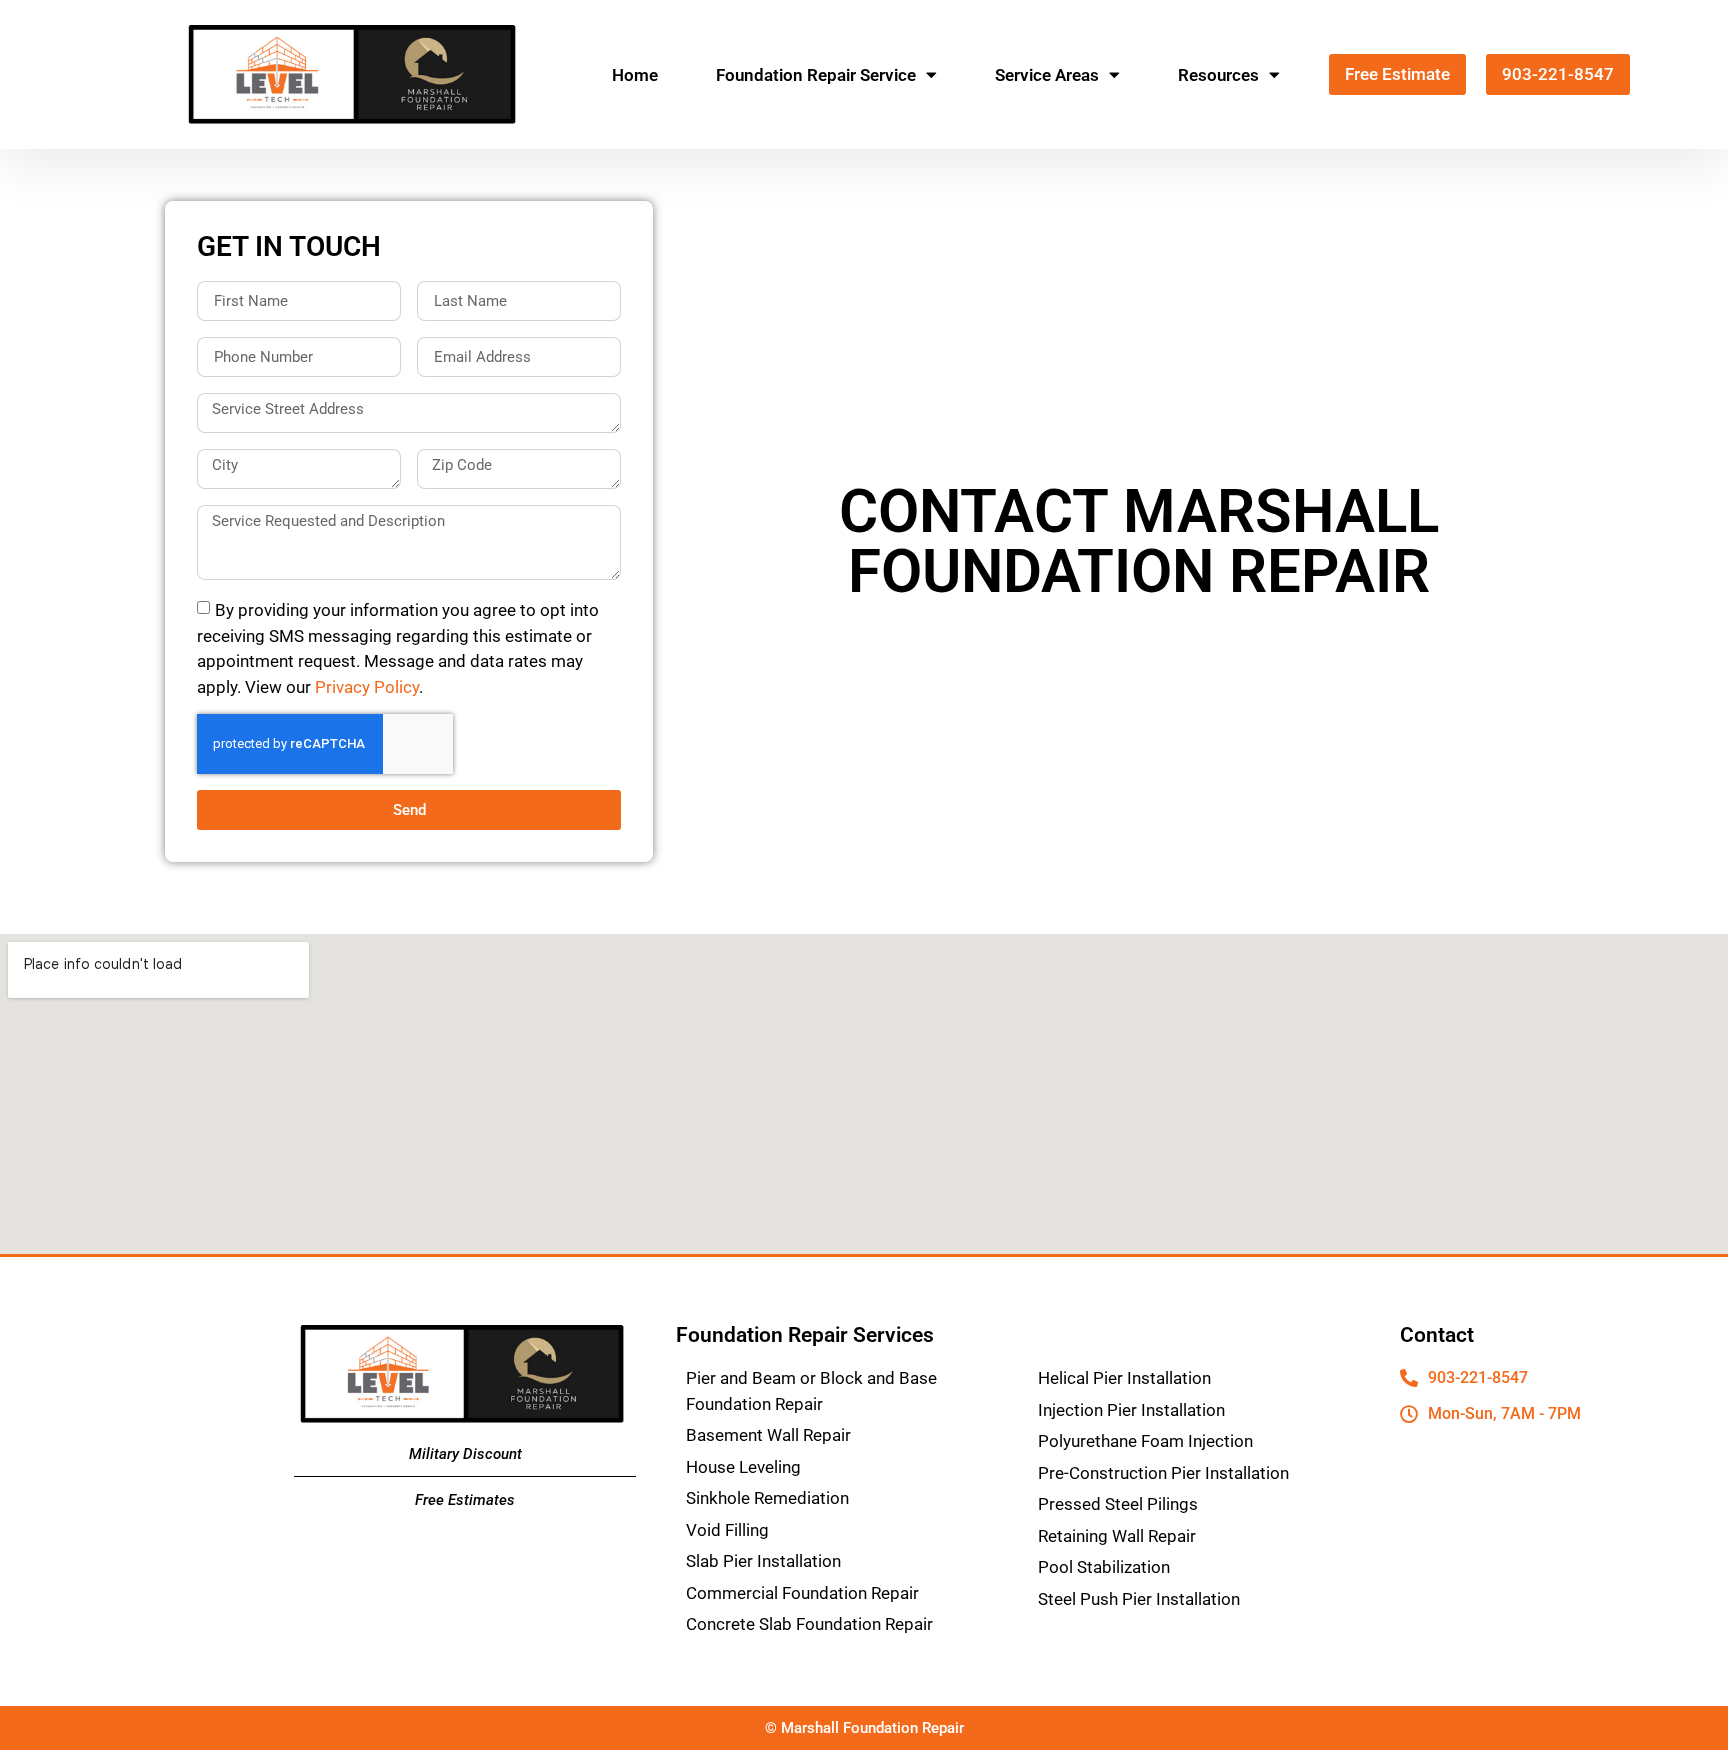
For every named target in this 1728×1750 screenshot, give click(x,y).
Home (635, 75)
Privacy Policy (367, 686)
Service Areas (1047, 75)
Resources (1218, 75)
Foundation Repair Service (816, 75)
